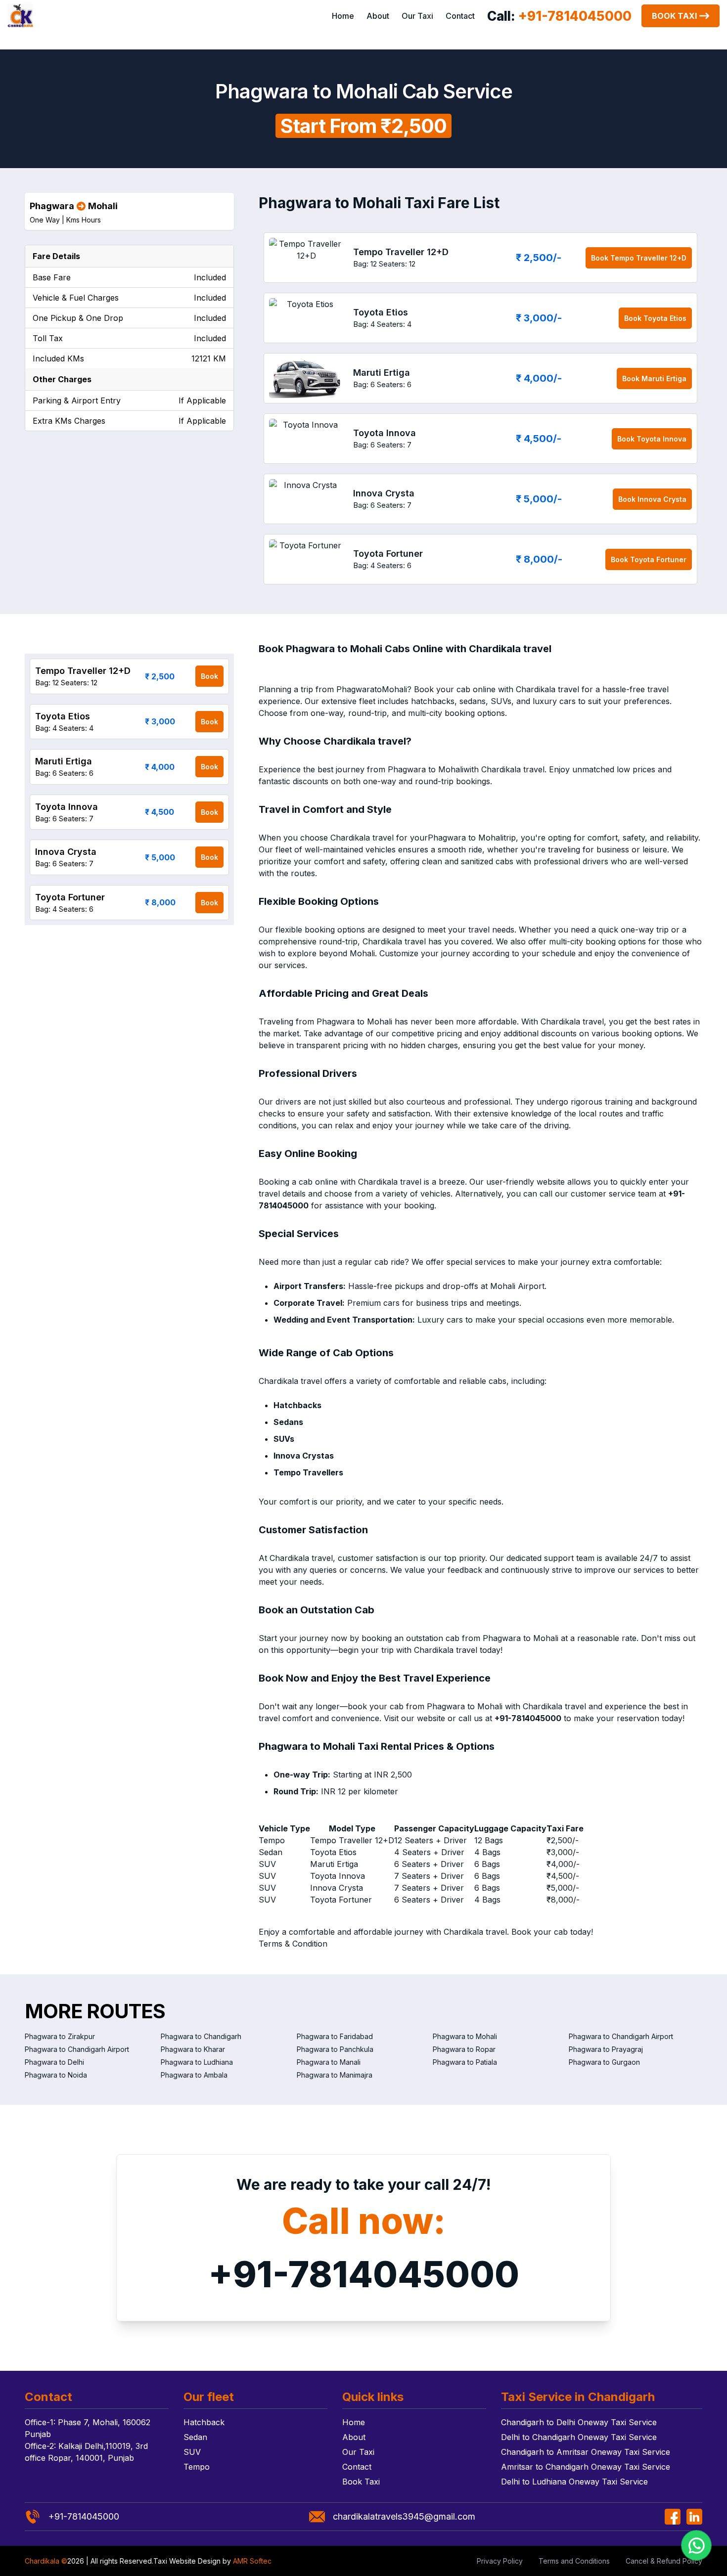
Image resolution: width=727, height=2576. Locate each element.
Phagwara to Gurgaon (604, 2062)
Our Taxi (417, 16)
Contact (460, 16)
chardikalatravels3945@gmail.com (404, 2516)
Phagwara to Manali (329, 2062)
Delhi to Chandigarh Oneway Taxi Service (579, 2437)
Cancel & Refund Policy (664, 2561)
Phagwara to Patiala (465, 2062)
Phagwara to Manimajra (335, 2075)
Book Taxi (674, 16)
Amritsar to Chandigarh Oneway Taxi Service (586, 2467)
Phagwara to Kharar (193, 2049)
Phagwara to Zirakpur (60, 2036)
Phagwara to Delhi (54, 2062)
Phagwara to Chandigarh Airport (621, 2036)
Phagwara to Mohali (465, 2036)
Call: (559, 16)
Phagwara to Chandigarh (201, 2036)
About (378, 16)
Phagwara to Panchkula (335, 2049)
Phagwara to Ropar (464, 2049)
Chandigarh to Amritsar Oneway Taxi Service (586, 2452)
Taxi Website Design (187, 2561)
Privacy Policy (500, 2561)
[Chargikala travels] (20, 16)
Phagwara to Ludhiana (197, 2062)
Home (343, 16)
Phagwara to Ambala (194, 2075)
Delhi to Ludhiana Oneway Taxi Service (574, 2482)
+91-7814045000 (364, 2274)
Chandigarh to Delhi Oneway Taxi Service (579, 2422)
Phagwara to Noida (56, 2075)
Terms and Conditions (574, 2561)
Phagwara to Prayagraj (606, 2049)
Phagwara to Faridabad (335, 2036)
